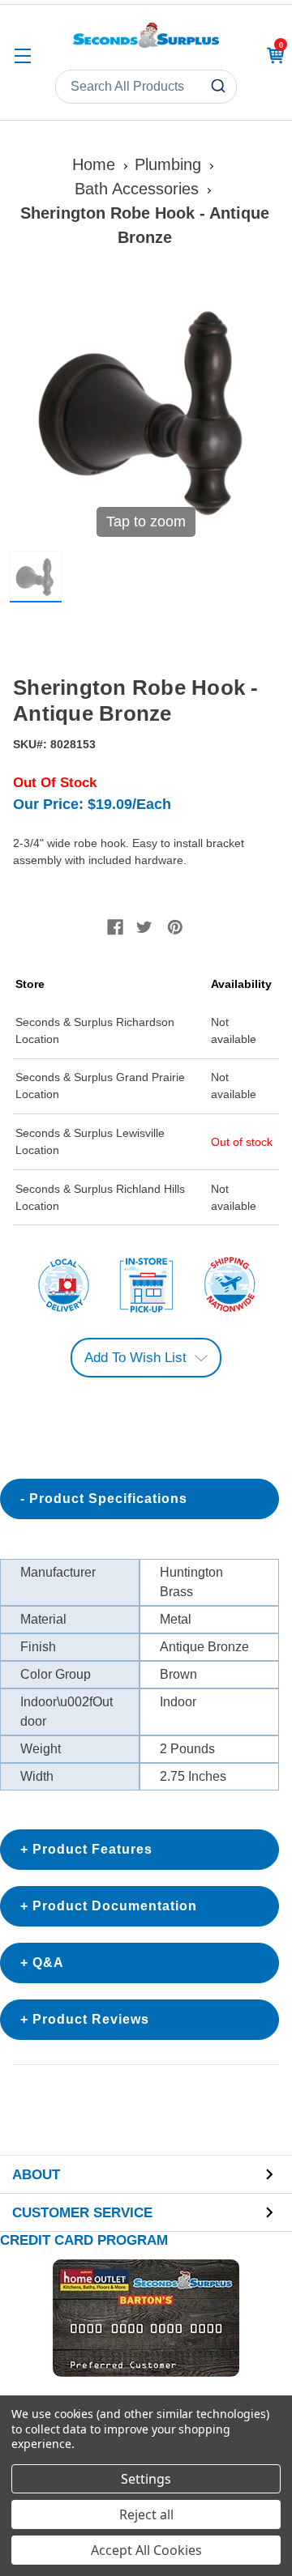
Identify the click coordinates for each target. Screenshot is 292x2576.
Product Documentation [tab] (115, 1906)
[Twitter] (144, 927)
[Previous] (32, 411)
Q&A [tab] (48, 1963)
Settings (146, 2479)
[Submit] (220, 87)
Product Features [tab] (92, 1849)
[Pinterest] (175, 927)
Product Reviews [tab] (91, 2019)
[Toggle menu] (22, 55)
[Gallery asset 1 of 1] (36, 577)
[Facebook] (115, 927)
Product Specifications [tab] (108, 1499)
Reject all (146, 2514)
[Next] (260, 411)
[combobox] (146, 87)
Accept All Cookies (146, 2550)
